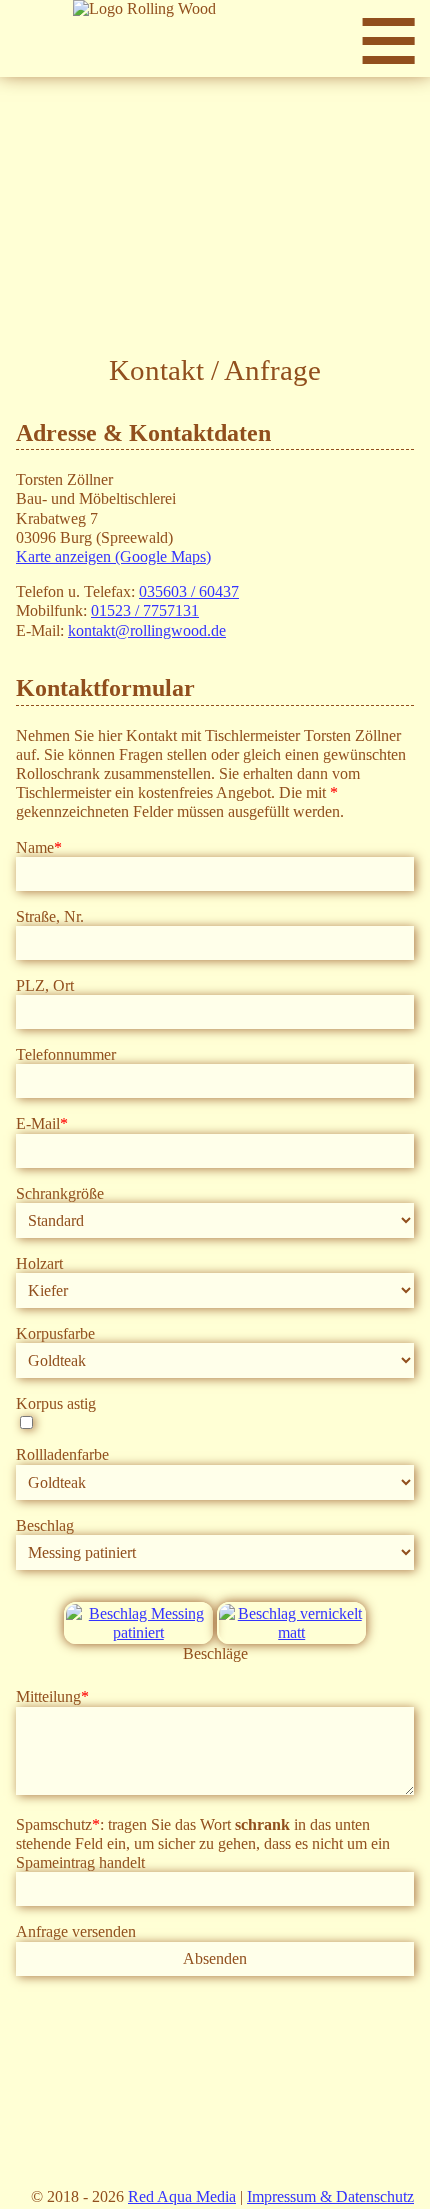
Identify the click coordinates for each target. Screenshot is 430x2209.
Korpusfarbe (55, 1333)
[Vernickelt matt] (291, 1632)
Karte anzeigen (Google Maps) (113, 556)
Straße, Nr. (50, 916)
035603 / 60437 (189, 591)
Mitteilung (52, 1696)
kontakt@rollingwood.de (147, 630)
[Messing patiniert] (138, 1632)
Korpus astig (56, 1403)
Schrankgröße (60, 1193)
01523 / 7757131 (145, 610)
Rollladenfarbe (62, 1454)
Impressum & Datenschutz (330, 2196)
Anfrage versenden (76, 1931)
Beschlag (45, 1525)
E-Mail (42, 1123)
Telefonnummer (66, 1054)
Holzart (39, 1263)
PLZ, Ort (45, 985)
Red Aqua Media (182, 2196)
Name (39, 847)
